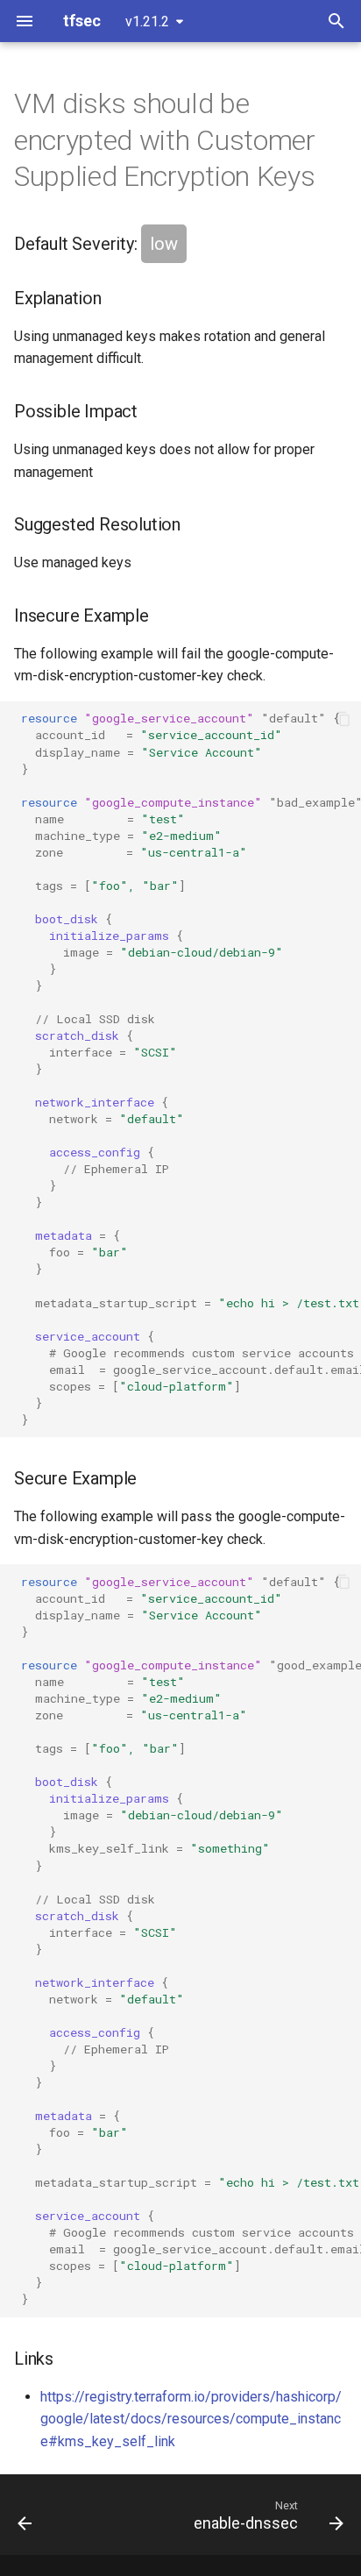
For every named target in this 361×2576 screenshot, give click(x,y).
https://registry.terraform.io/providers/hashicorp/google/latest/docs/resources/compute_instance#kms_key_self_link (191, 2419)
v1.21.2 (147, 21)
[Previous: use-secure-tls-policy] (25, 2515)
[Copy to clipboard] (343, 719)
